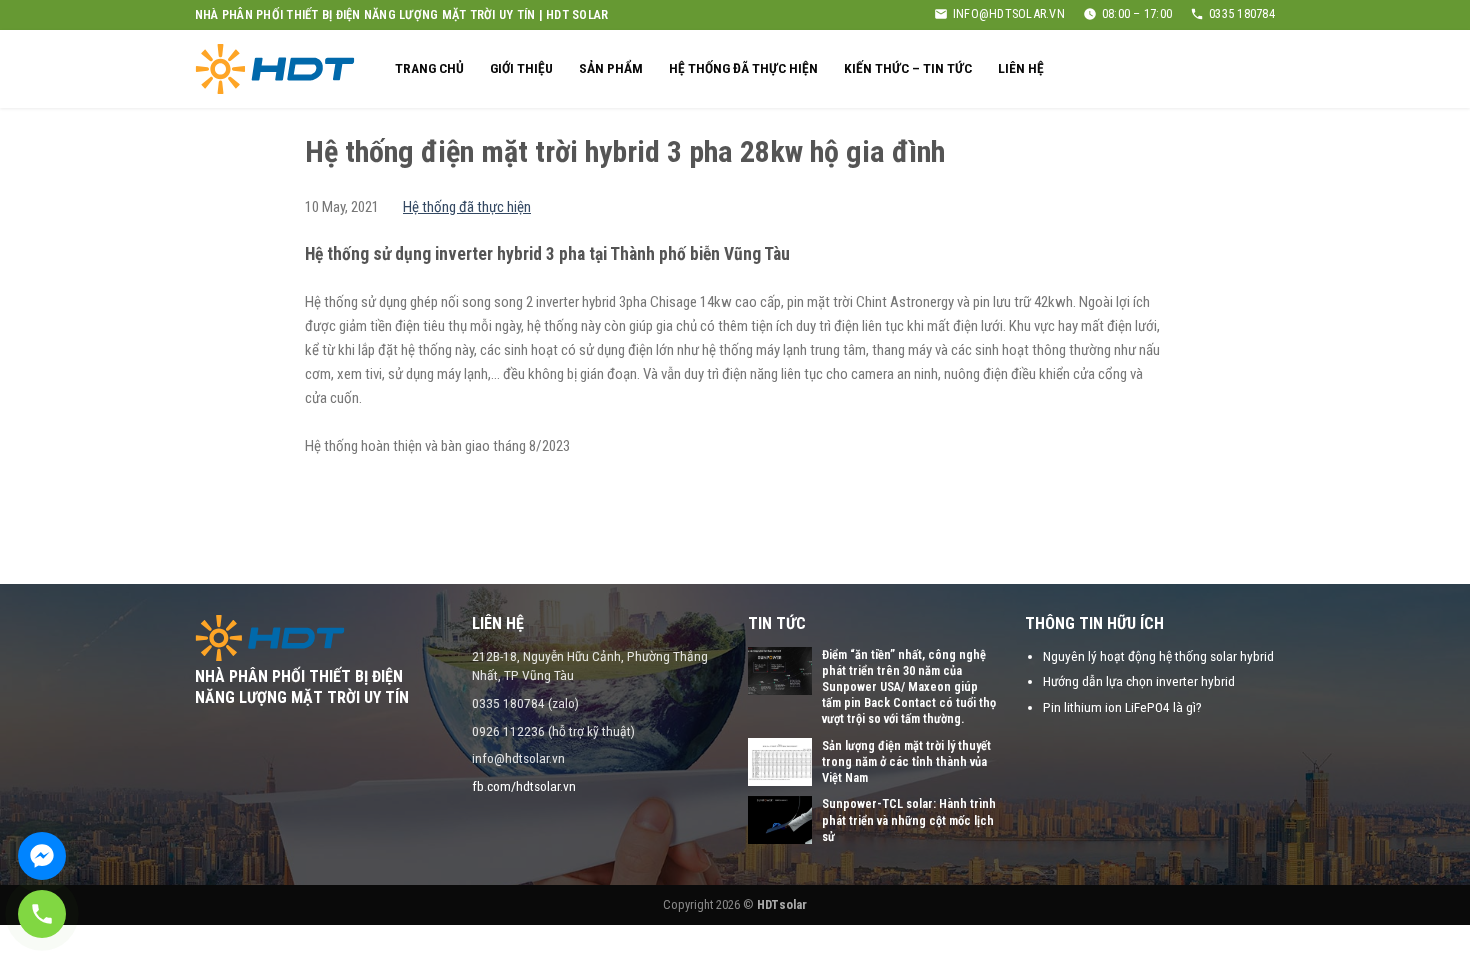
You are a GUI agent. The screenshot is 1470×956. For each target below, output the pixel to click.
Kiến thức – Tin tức (908, 68)
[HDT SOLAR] (275, 68)
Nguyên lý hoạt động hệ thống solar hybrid (1158, 656)
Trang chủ (429, 68)
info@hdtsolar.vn (1009, 13)
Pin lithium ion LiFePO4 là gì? (1122, 707)
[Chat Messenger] (42, 856)
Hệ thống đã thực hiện (743, 68)
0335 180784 (1242, 13)
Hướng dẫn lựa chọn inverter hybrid (1139, 681)
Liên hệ (1021, 68)
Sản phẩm (611, 68)
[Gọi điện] (42, 914)
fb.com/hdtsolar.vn (524, 786)
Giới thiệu (521, 68)
